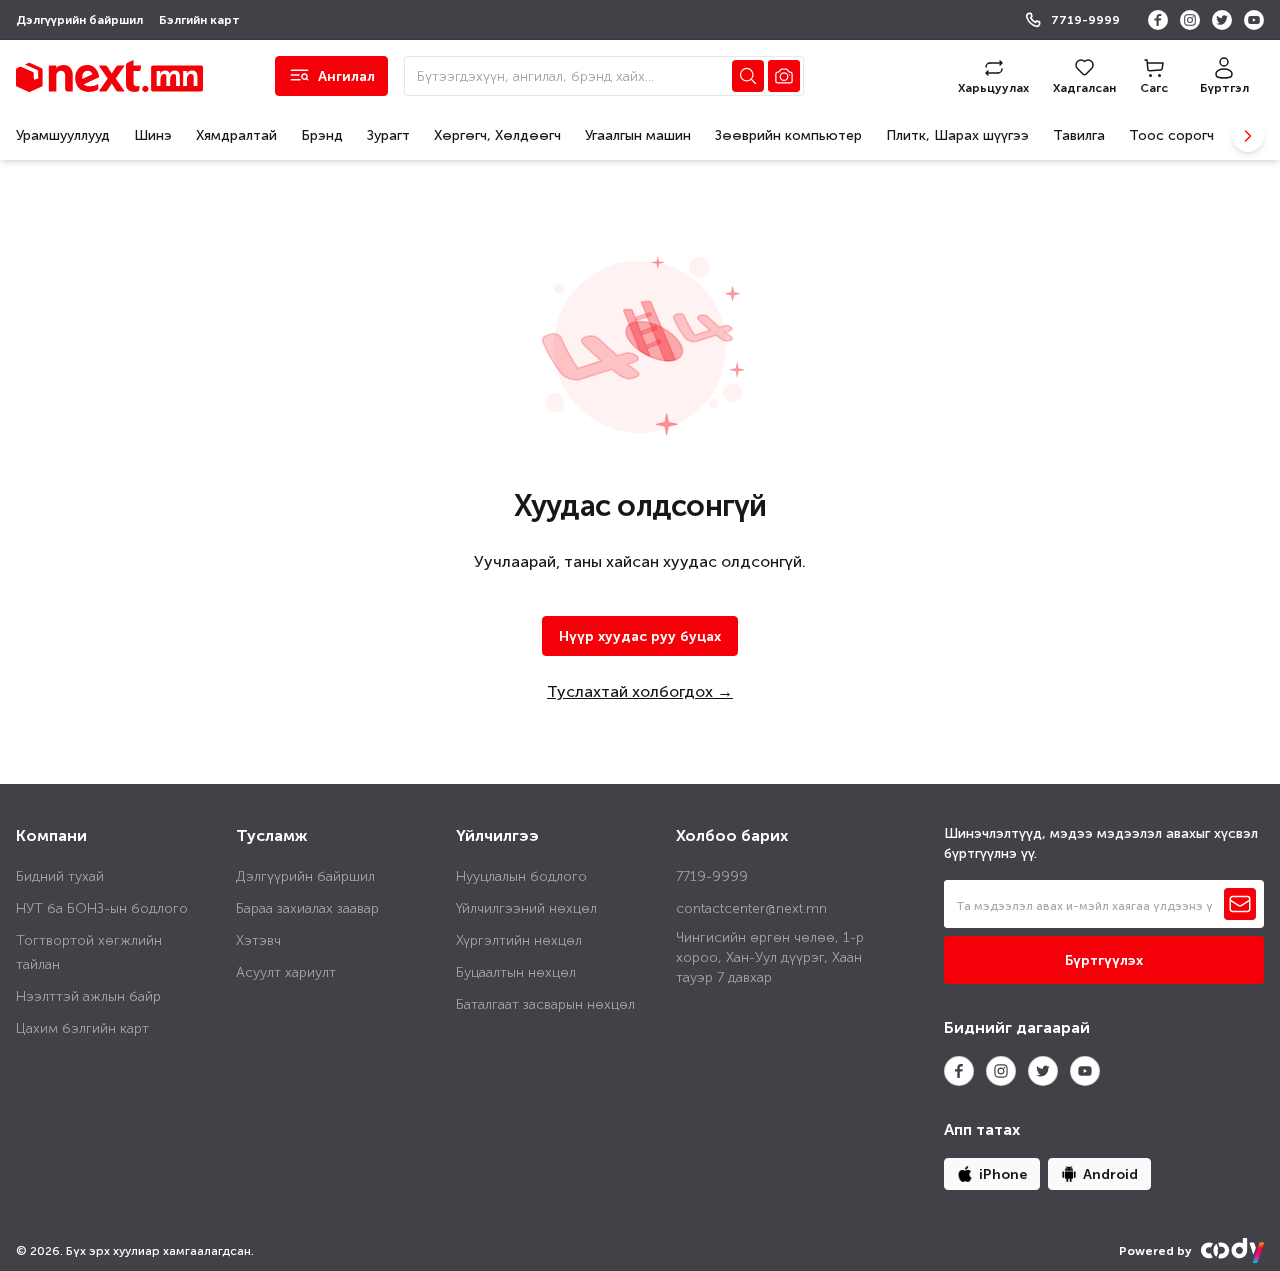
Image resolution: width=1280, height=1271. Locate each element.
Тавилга (1079, 135)
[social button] (1158, 20)
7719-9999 (1085, 20)
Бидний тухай (60, 876)
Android (1110, 1174)
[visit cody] (1232, 1250)
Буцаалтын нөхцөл (516, 972)
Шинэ (153, 135)
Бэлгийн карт (199, 20)
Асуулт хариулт (286, 972)
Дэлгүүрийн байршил (79, 20)
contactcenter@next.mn (751, 908)
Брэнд (322, 135)
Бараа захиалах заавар (307, 908)
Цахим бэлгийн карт (82, 1028)
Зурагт (388, 135)
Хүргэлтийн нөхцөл (519, 940)
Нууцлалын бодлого (521, 876)
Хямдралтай (236, 135)
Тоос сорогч (1171, 135)
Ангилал (353, 81)
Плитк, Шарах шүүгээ (957, 135)
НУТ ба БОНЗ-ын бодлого (102, 908)
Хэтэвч (258, 940)
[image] (784, 76)
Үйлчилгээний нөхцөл (526, 908)
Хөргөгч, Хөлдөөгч (497, 135)
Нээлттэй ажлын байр (88, 996)
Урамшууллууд (63, 135)
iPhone (1003, 1174)
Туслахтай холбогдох (640, 691)
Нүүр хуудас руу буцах (640, 636)
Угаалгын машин (638, 135)
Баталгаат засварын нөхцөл (545, 1004)
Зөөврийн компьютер (788, 135)
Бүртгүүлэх (1104, 960)
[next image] (1248, 136)
